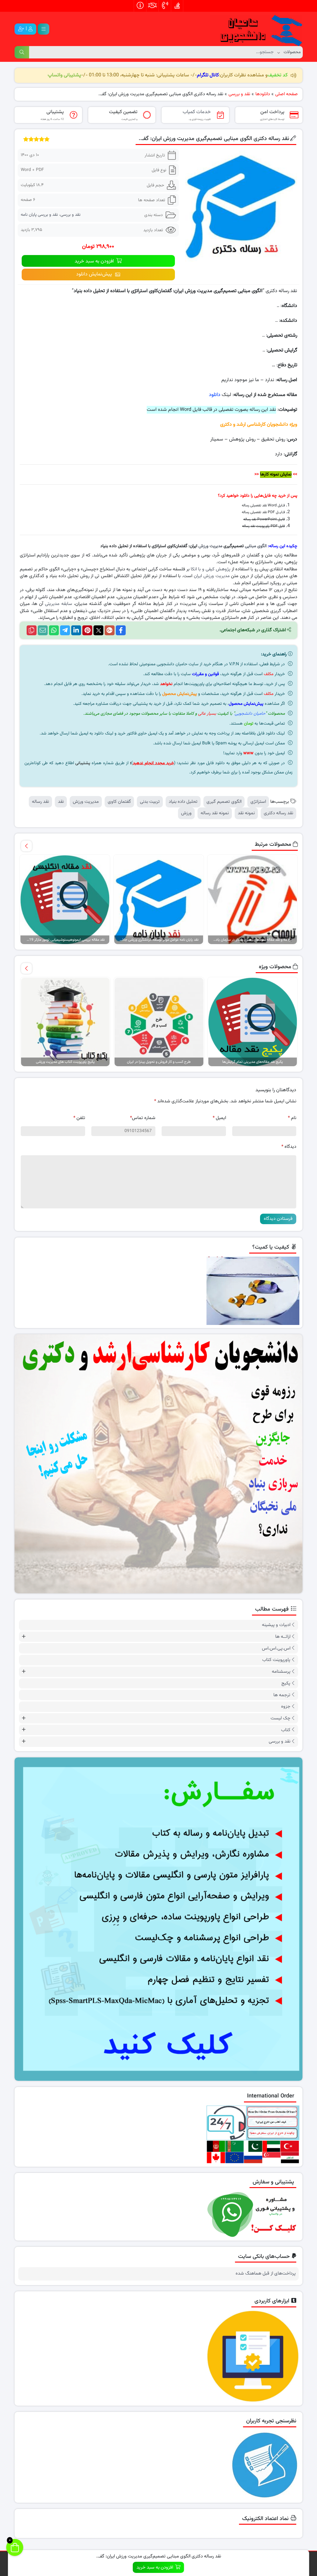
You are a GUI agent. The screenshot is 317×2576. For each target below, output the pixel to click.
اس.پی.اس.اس (276, 1648)
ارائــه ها (283, 1637)
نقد (61, 802)
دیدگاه (289, 1147)
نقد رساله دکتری (278, 813)
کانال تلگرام (208, 75)
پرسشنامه (281, 1672)
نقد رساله (40, 802)
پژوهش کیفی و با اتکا (211, 569)
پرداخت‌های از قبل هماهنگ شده (266, 2274)
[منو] (43, 29)
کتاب (286, 1730)
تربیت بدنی (150, 802)
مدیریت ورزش (210, 546)
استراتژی (258, 802)
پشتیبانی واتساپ (64, 75)
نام (292, 1118)
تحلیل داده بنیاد (183, 802)
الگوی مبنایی (256, 546)
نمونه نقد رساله (215, 813)
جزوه (286, 1707)
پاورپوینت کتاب (276, 1660)
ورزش (186, 813)
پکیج (286, 1683)
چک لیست (280, 1718)
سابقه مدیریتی (59, 604)
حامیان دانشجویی (250, 714)
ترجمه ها (282, 1695)
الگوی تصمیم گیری (224, 802)
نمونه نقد (246, 813)
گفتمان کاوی (119, 802)
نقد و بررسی (70, 215)
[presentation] (26, 846)
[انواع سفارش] (158, 1919)
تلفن (79, 1118)
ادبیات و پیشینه (276, 1625)
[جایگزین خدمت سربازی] (158, 1464)
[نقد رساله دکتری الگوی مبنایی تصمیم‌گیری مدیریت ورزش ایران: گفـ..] (241, 206)
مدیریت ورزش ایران (212, 576)
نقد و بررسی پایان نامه (39, 215)
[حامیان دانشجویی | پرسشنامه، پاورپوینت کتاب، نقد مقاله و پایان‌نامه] (256, 29)
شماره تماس (143, 1118)
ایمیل (219, 1118)
